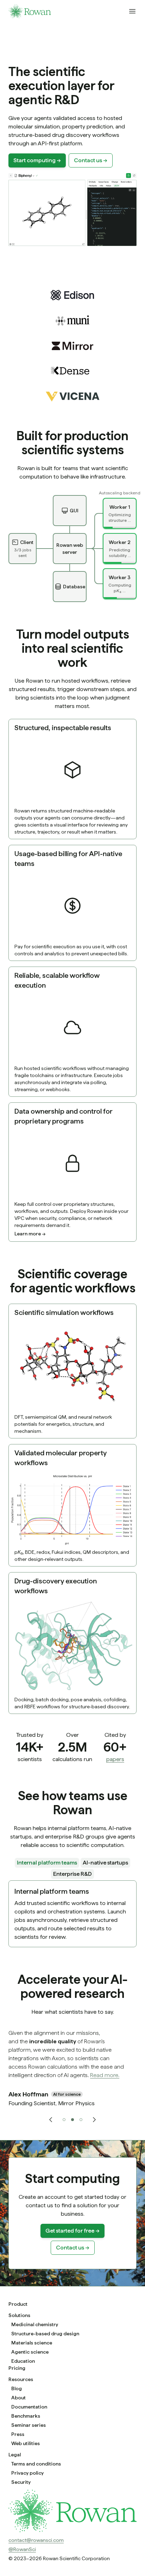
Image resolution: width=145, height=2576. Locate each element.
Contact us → (91, 160)
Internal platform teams (47, 1863)
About (18, 2398)
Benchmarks (26, 2416)
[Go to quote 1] (64, 2120)
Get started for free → (72, 2231)
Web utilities (26, 2443)
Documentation (29, 2407)
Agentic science (30, 2352)
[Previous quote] (51, 2120)
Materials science (32, 2343)
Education (23, 2361)
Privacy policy (27, 2473)
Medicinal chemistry (35, 2324)
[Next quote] (94, 2120)
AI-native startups (105, 1863)
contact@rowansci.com (36, 2540)
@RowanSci (22, 2549)
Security (21, 2482)
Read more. (105, 2075)
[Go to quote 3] (81, 2120)
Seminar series (29, 2425)
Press (18, 2434)
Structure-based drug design (45, 2334)
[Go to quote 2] (72, 2120)
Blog (17, 2388)
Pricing (17, 2368)
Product (18, 2304)
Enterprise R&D (72, 1874)
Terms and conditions (36, 2464)
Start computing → (37, 160)
